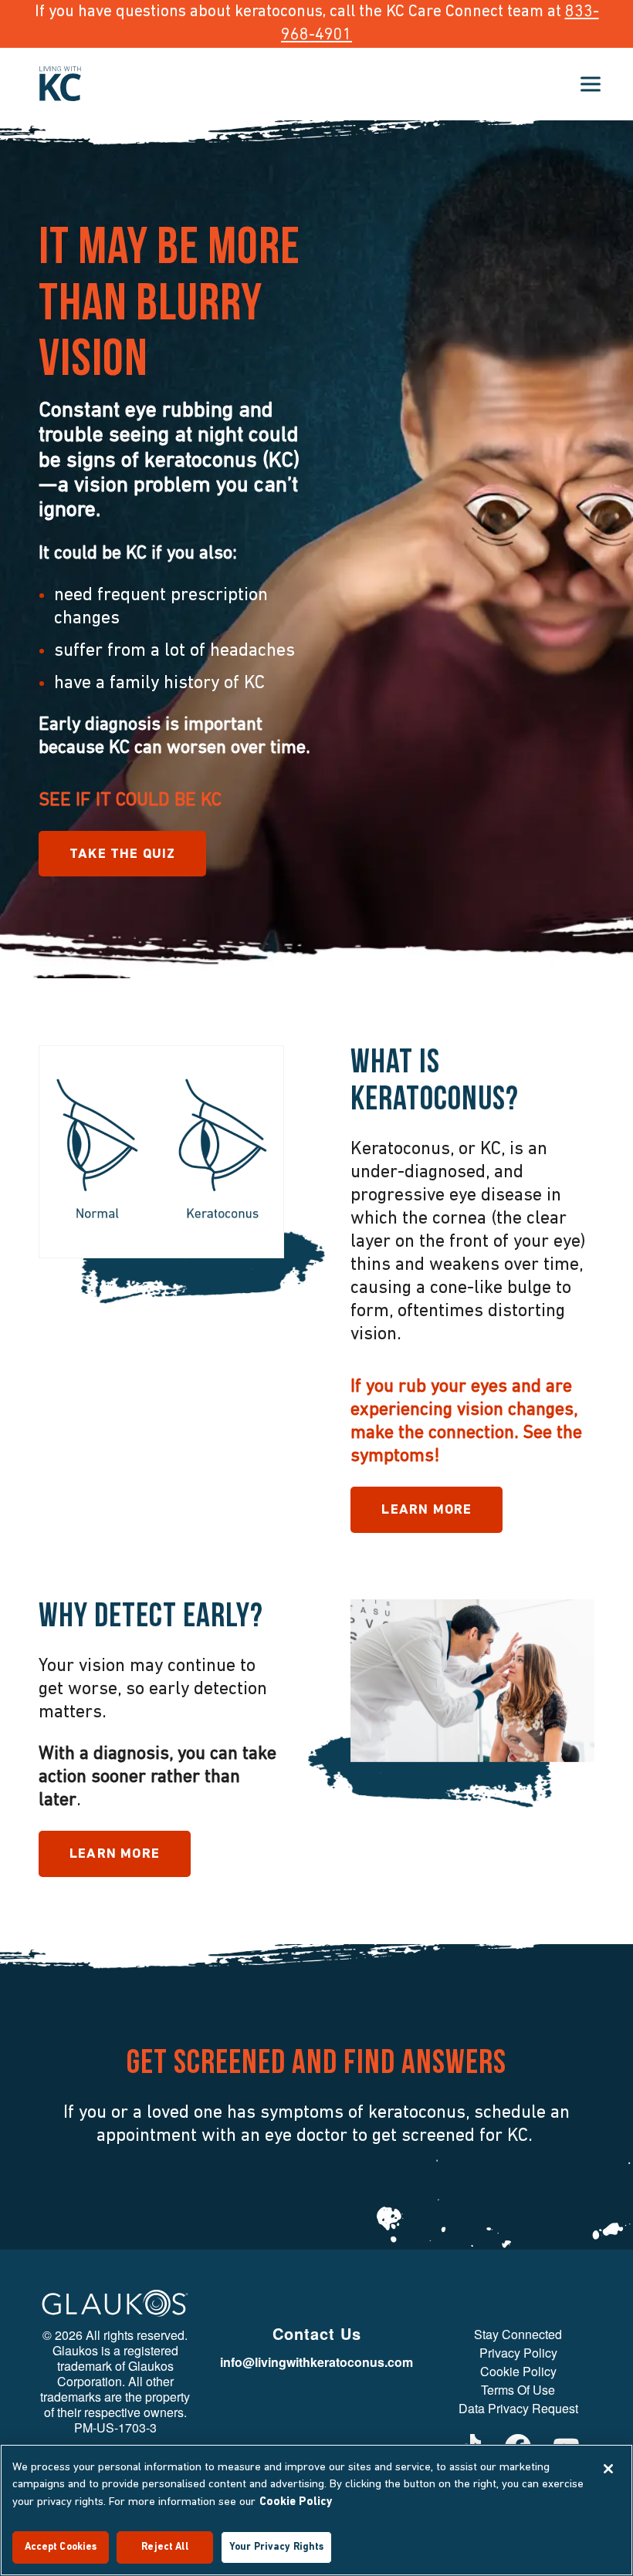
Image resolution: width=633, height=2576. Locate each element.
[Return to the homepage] (60, 84)
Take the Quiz (122, 855)
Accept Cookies (61, 2547)
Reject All (164, 2547)
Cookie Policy (518, 2372)
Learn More (427, 1511)
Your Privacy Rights (276, 2547)
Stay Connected (518, 2335)
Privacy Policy (518, 2353)
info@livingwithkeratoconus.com (316, 2362)
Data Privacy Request (518, 2409)
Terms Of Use (518, 2390)
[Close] (608, 2469)
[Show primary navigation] (591, 84)
